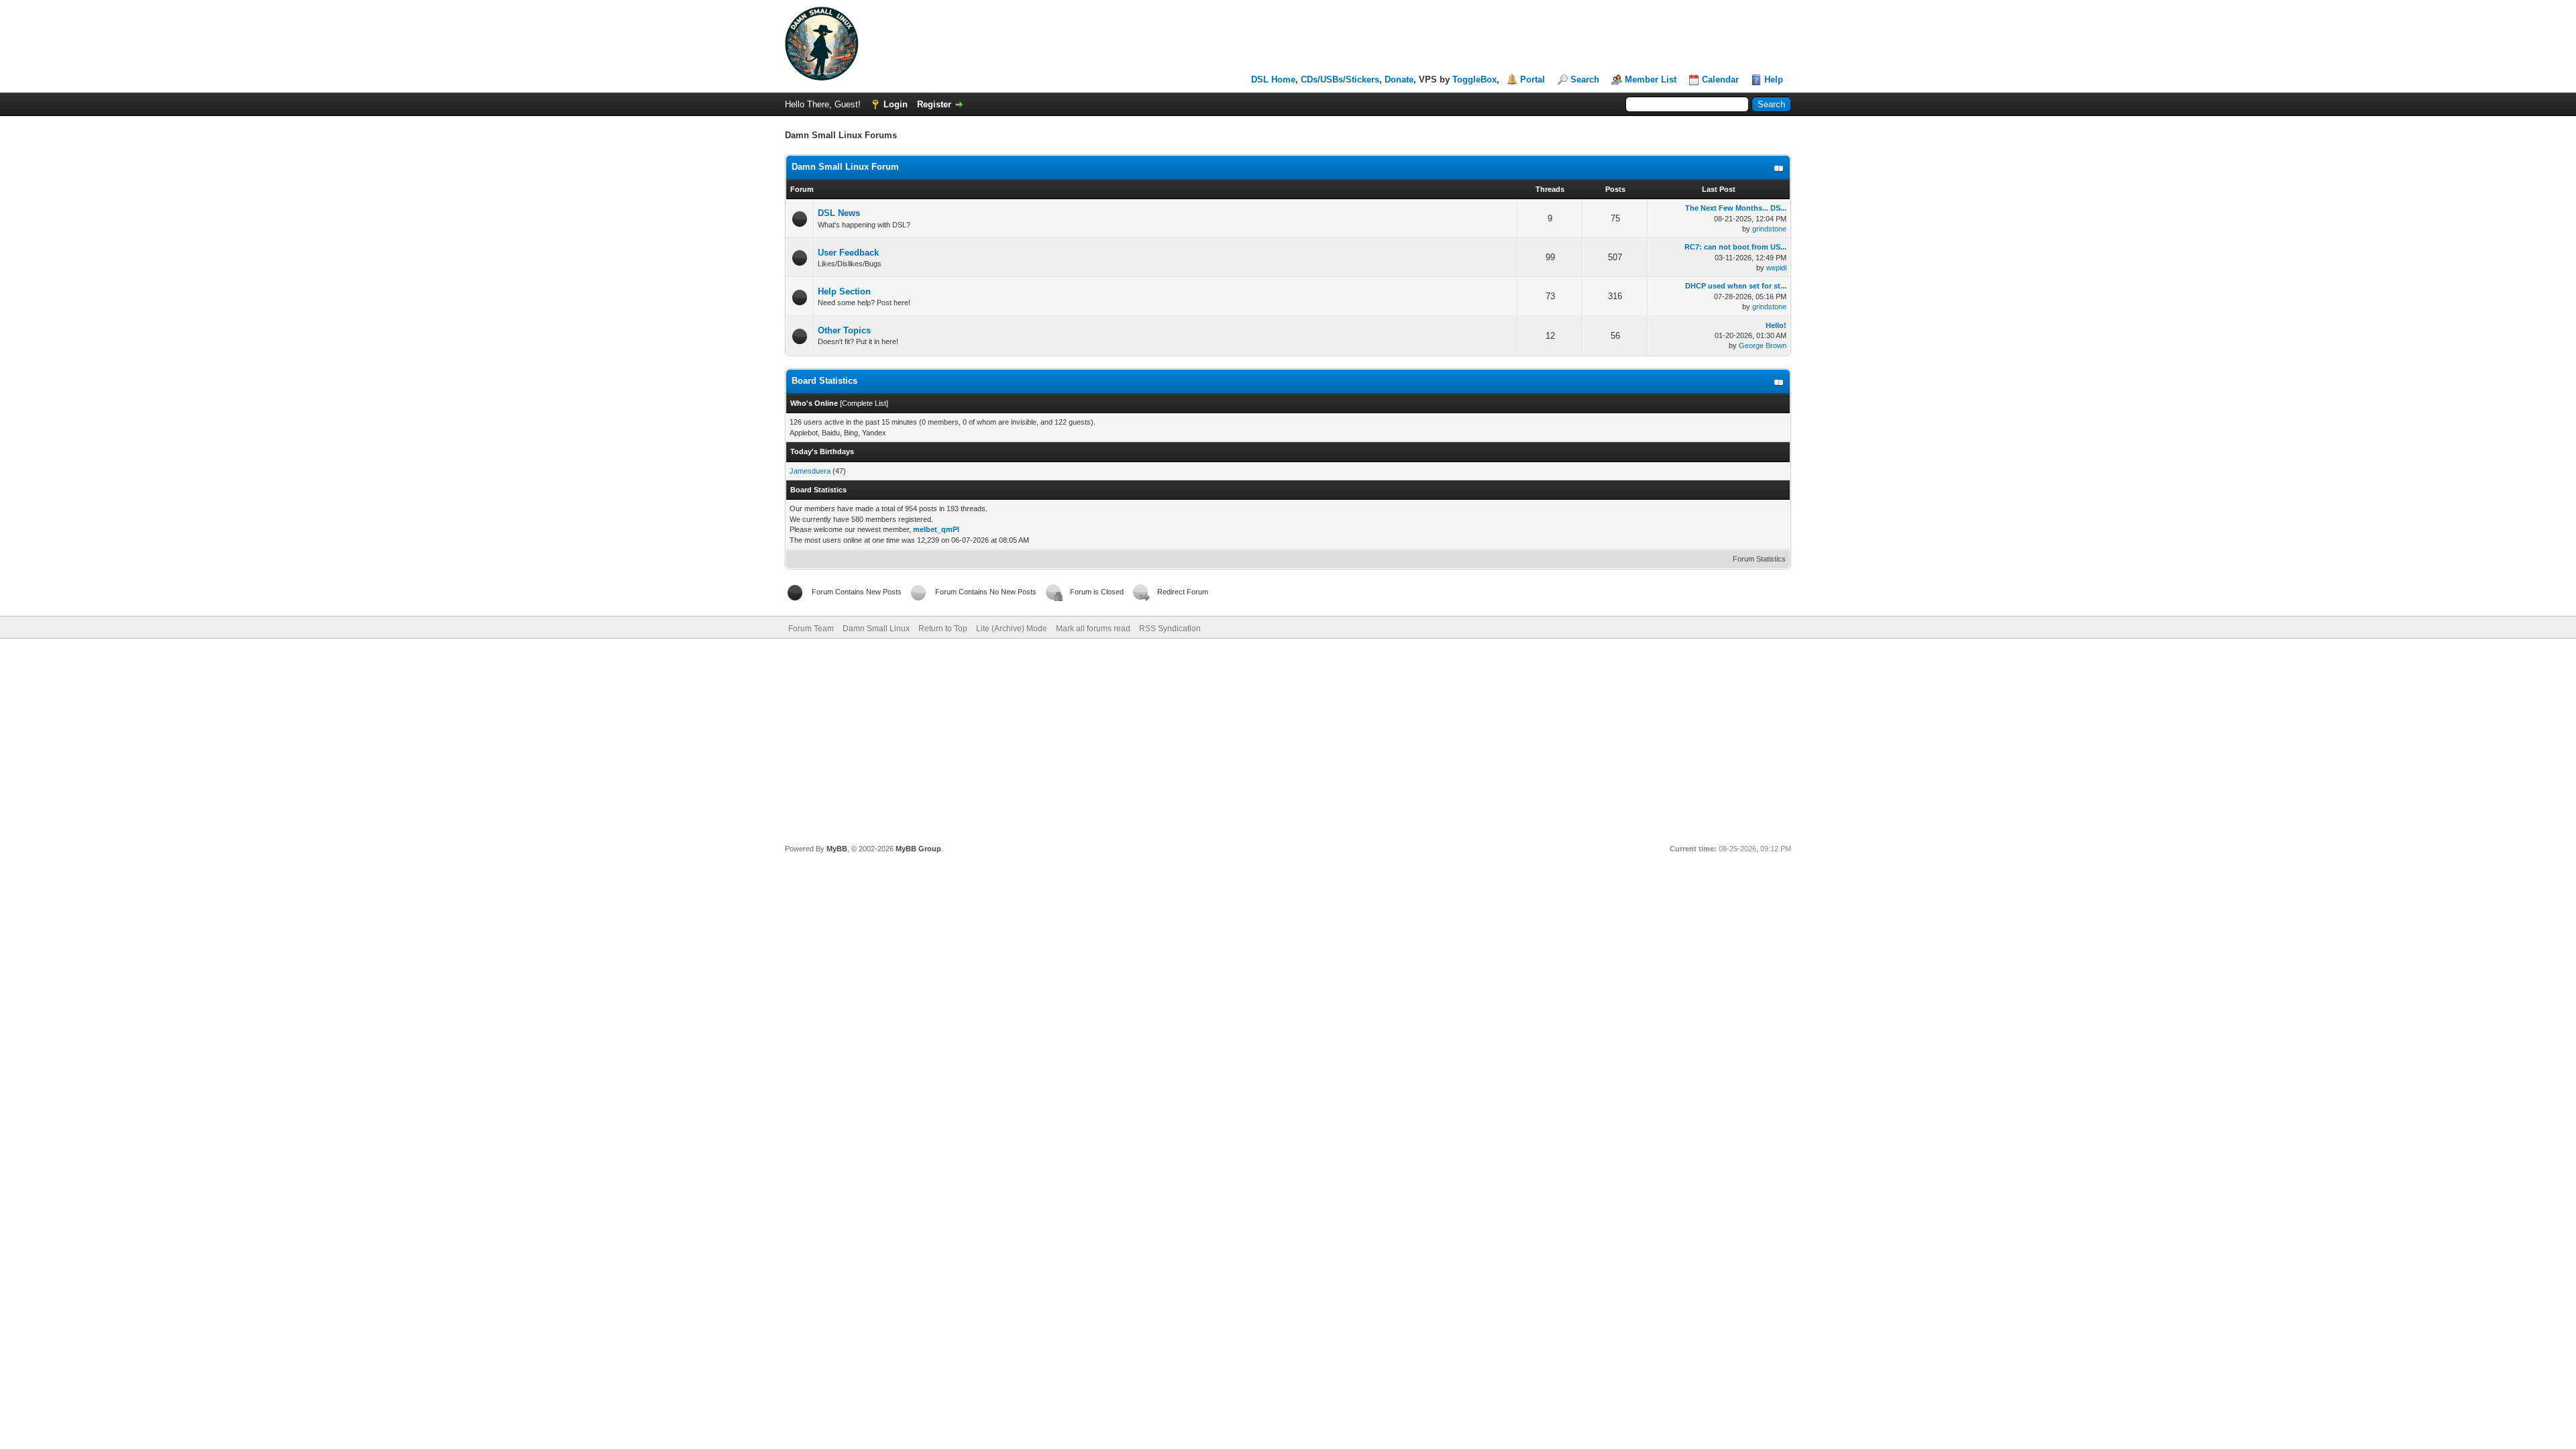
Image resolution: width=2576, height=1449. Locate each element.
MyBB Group (918, 849)
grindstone (1769, 229)
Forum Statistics (1759, 559)
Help (1774, 79)
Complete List (864, 403)
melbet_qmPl (936, 529)
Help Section (844, 291)
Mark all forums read (1093, 629)
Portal (1533, 79)
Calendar (1720, 79)
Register (934, 104)
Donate (1399, 79)
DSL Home (1273, 79)
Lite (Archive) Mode (1012, 629)
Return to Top (943, 629)
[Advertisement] (1288, 739)
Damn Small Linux (876, 629)
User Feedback (848, 253)
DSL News (839, 213)
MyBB (837, 849)
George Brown (1763, 345)
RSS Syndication (1170, 629)
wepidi (1776, 268)
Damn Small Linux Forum (845, 167)
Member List (1651, 79)
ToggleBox (1474, 79)
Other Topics (844, 330)
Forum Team (811, 629)
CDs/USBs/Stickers (1340, 79)
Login (896, 104)
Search (1585, 79)
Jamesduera (810, 471)
